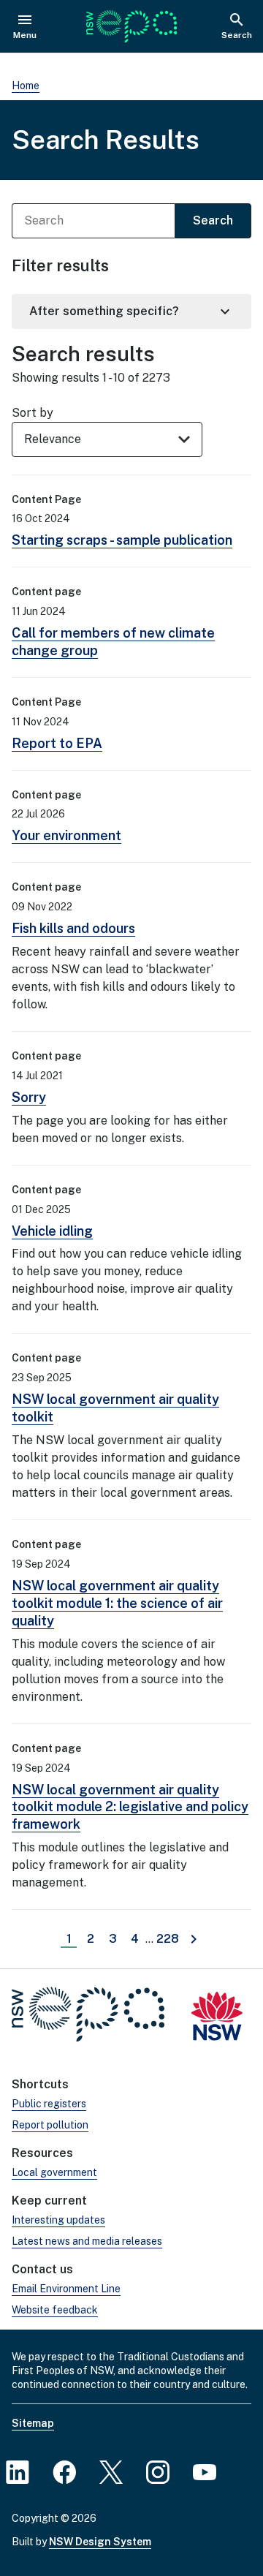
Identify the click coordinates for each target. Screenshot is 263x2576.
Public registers (49, 2104)
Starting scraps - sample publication (122, 540)
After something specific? (131, 311)
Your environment (66, 835)
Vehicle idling (52, 1231)
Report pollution (50, 2125)
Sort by (33, 413)
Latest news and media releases (87, 2241)
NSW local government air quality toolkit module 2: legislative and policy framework (130, 1807)
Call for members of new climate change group (113, 642)
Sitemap (33, 2423)
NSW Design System (100, 2542)
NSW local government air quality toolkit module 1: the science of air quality (117, 1603)
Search (213, 220)
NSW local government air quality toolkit (115, 1408)
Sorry (29, 1097)
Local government (54, 2172)
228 (169, 1939)
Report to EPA (57, 743)
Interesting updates (58, 2220)
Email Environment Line (66, 2289)
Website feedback (55, 2310)
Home (26, 86)
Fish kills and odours (73, 928)
